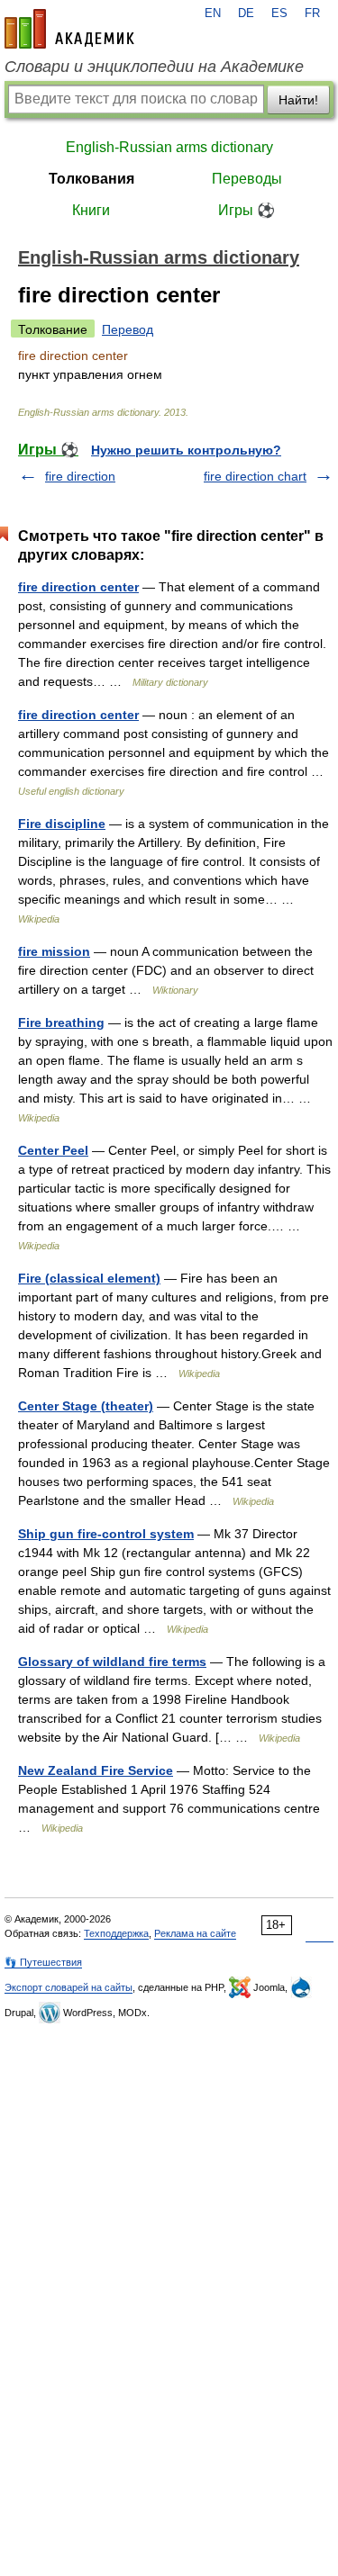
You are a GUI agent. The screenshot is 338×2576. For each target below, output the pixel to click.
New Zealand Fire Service (96, 1770)
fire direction (80, 476)
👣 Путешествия (43, 1962)
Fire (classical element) (89, 1278)
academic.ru (69, 29)
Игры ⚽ (247, 210)
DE (246, 14)
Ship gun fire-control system (106, 1534)
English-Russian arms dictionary (169, 147)
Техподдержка (116, 1933)
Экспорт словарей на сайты (69, 1987)
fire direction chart (255, 476)
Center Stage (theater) (86, 1406)
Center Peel (53, 1150)
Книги (91, 210)
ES (279, 14)
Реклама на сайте (195, 1933)
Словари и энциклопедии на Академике (154, 67)
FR (312, 14)
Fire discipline (62, 824)
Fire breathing (61, 1022)
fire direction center (78, 587)
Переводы (247, 179)
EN (213, 14)
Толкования (91, 179)
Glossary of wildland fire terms (112, 1662)
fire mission (54, 951)
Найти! (298, 100)
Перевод (128, 329)
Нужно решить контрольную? (186, 450)
